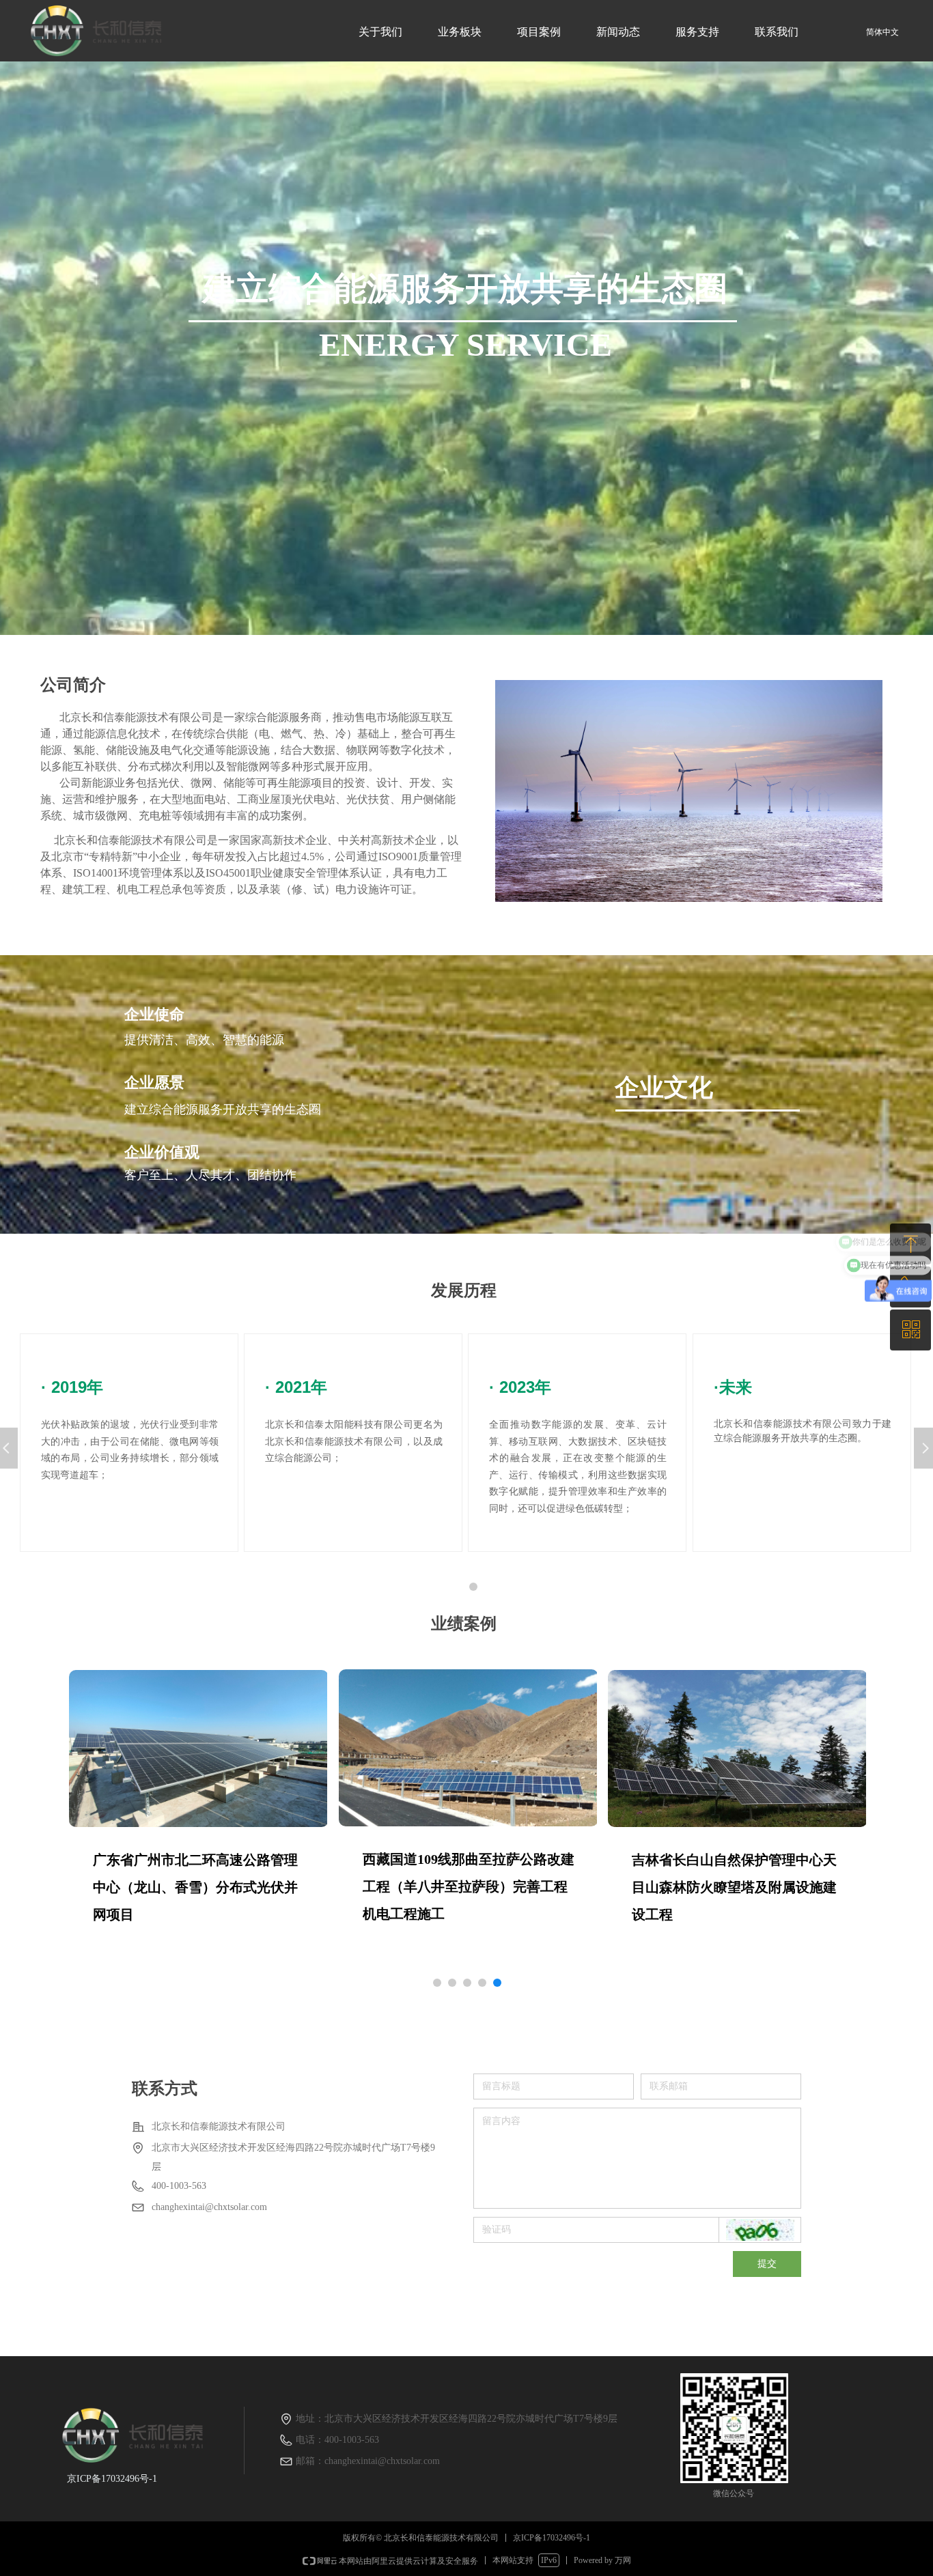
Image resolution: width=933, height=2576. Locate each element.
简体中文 (882, 32)
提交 (767, 2264)
